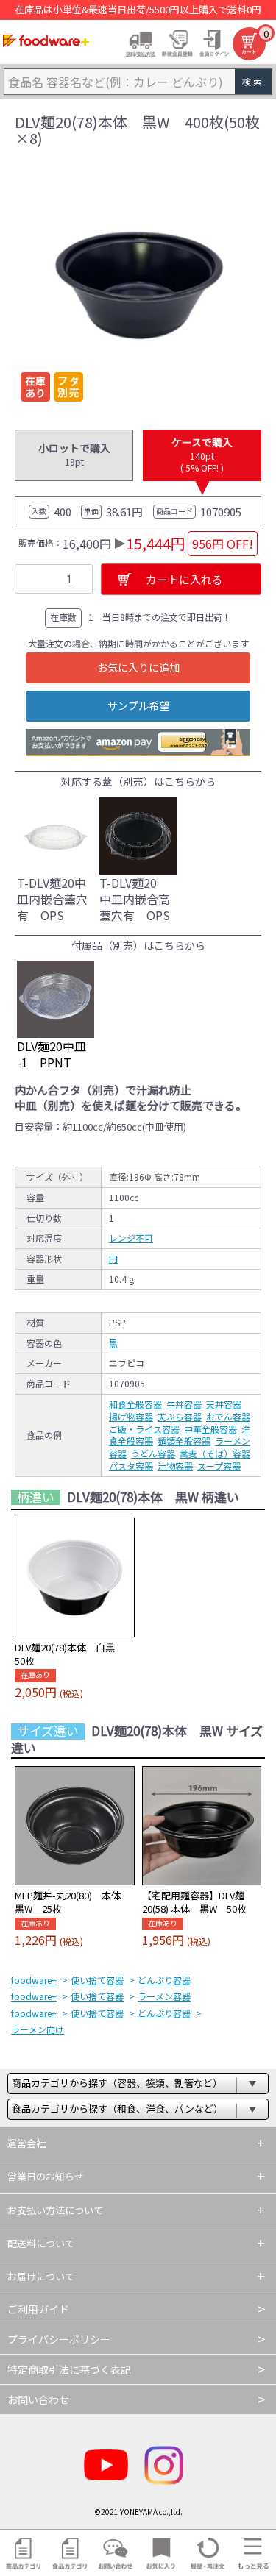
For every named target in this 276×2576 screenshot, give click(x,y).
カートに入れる (184, 579)
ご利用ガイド (38, 2309)
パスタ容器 (131, 1466)
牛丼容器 (184, 1404)
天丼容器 (224, 1404)
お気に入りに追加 (138, 667)
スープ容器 (219, 1466)
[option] (138, 284)
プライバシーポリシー (59, 2339)
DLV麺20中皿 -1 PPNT (52, 1054)
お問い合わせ (38, 2399)
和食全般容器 (135, 1404)
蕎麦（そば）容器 (215, 1453)
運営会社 (26, 2143)
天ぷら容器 (180, 1416)
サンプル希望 (138, 705)
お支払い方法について (55, 2210)
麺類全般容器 (184, 1441)
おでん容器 (228, 1416)
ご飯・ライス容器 (144, 1429)
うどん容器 (153, 1453)
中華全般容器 (210, 1429)
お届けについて (41, 2276)
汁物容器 (175, 1466)
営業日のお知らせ (46, 2176)
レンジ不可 (131, 1238)
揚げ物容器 (131, 1416)
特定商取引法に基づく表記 (69, 2369)
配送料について (41, 2243)
